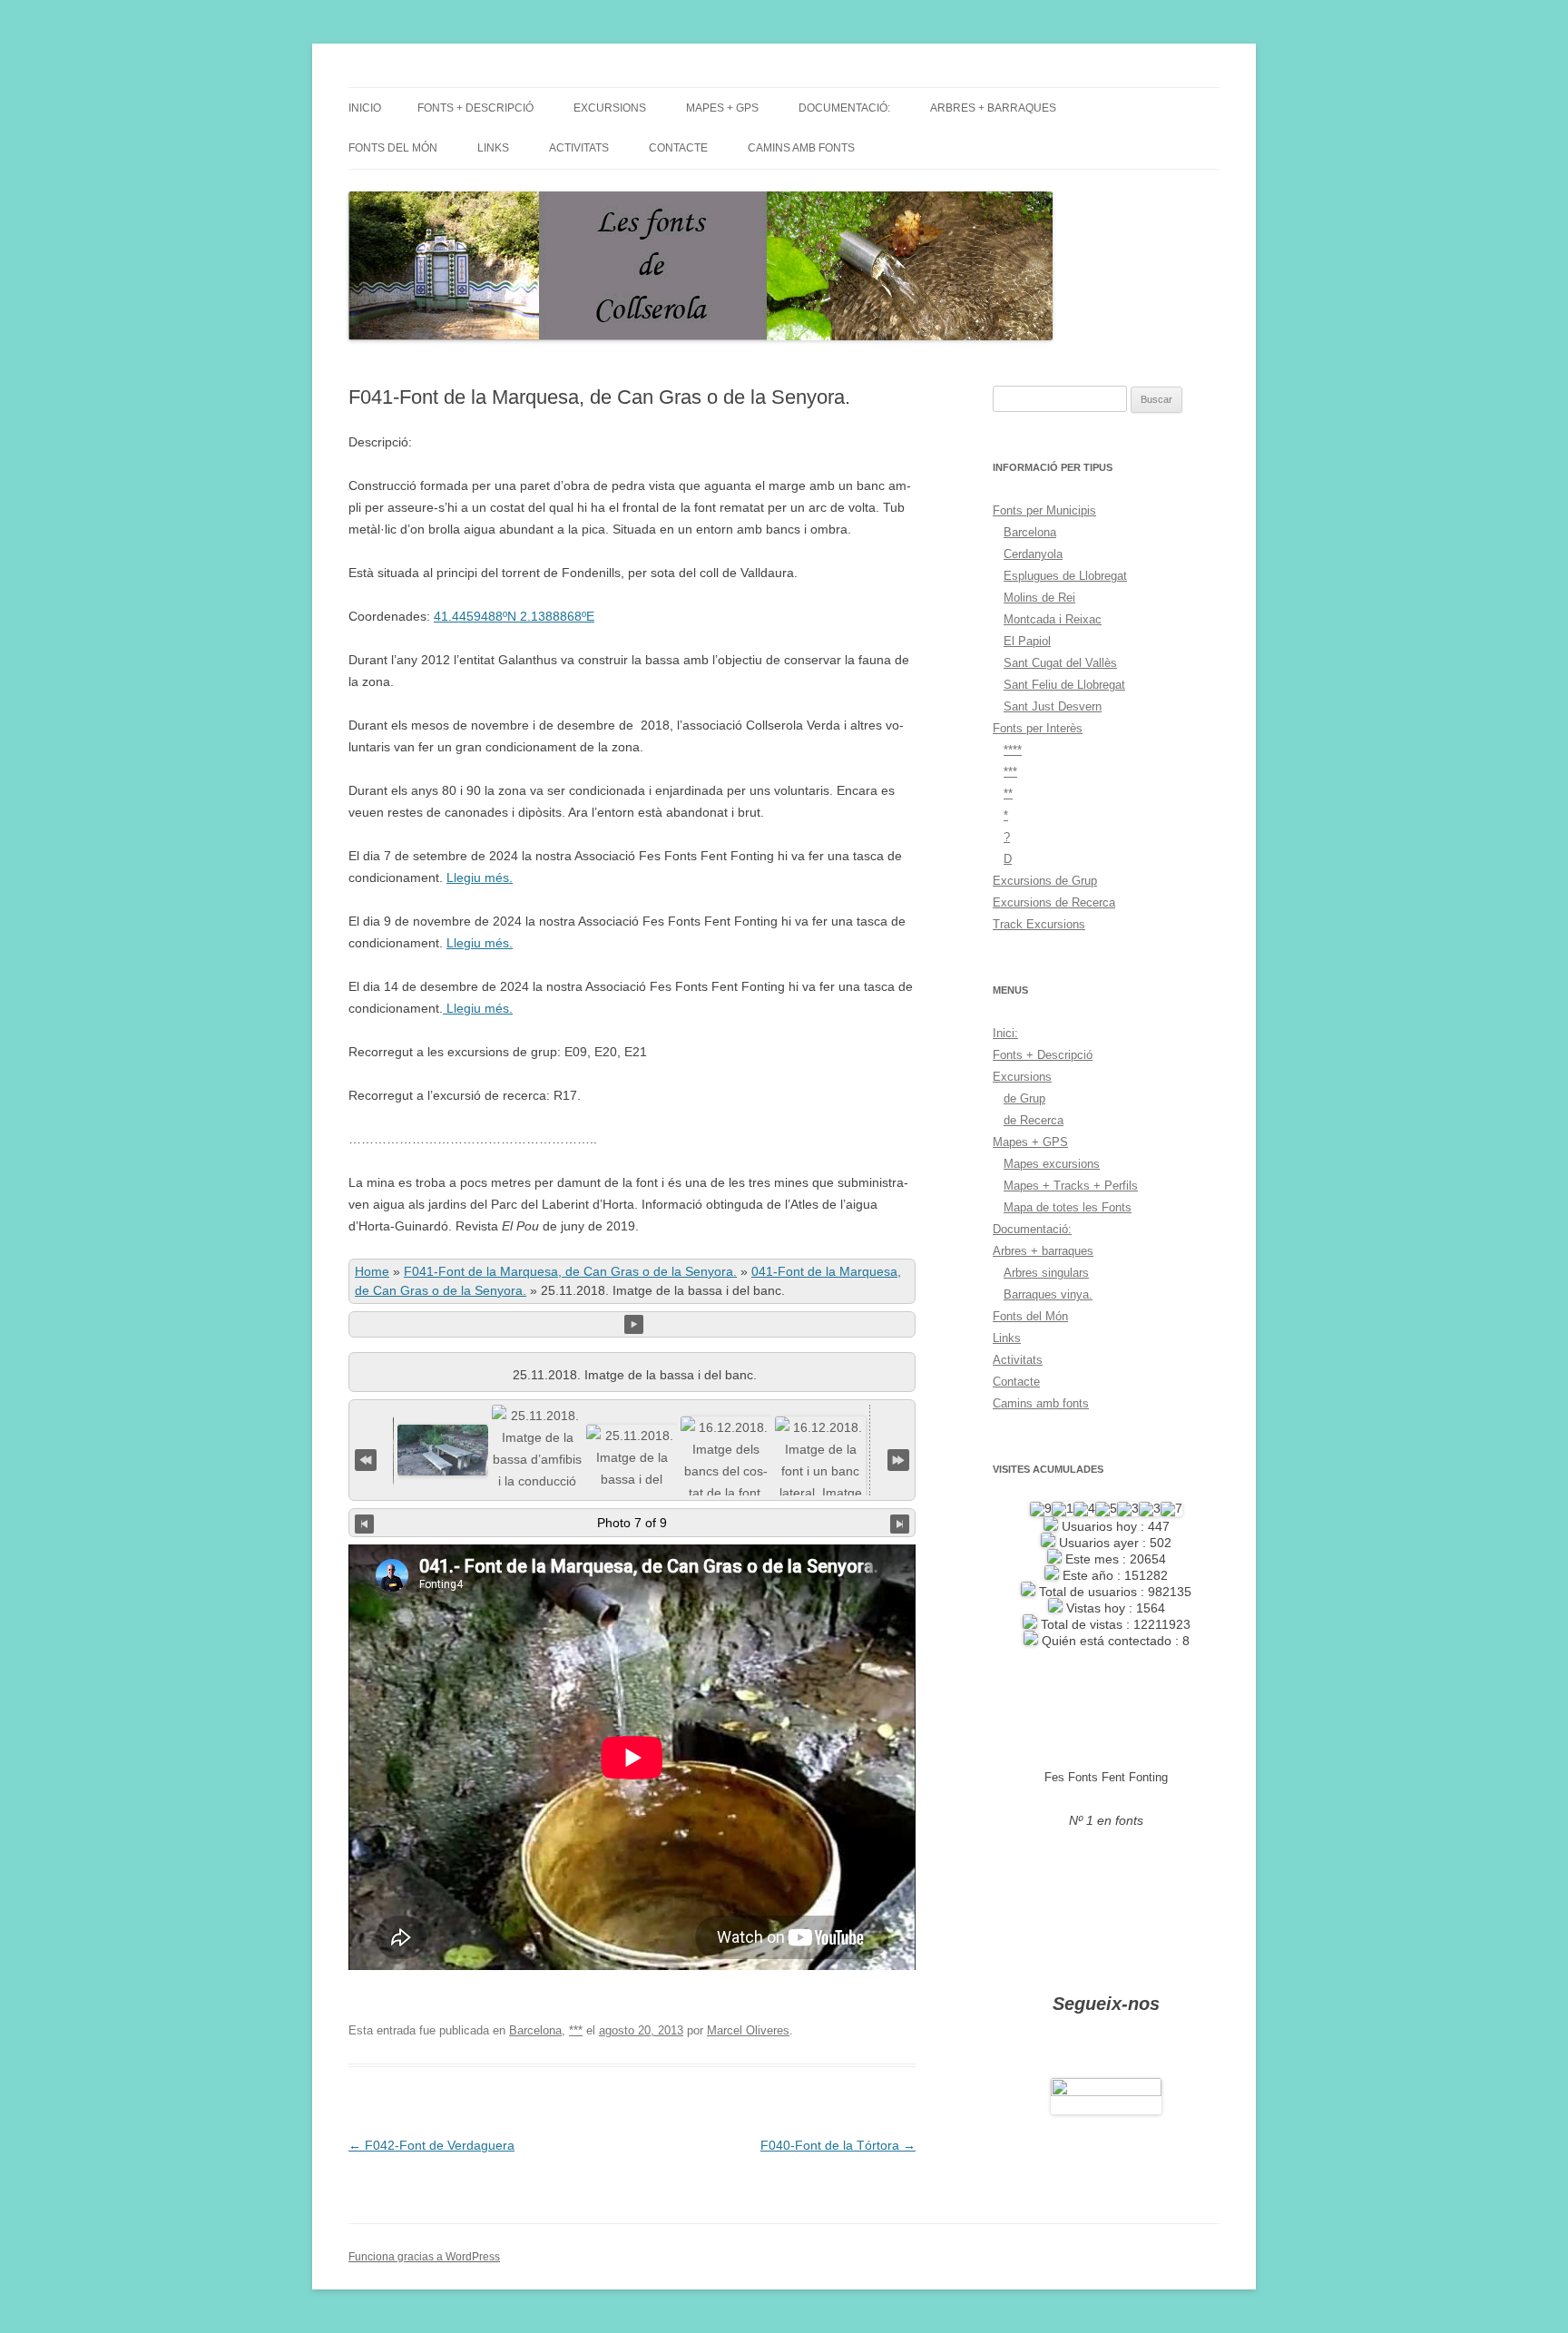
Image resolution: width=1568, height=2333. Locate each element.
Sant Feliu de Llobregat (1064, 685)
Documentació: (844, 108)
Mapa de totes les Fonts (1068, 1207)
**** (1013, 750)
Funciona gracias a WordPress (424, 2257)
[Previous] (364, 1523)
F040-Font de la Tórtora (838, 2145)
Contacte (678, 148)
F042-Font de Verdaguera (431, 2145)
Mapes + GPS (722, 108)
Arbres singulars (1046, 1273)
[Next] (900, 1523)
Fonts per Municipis (1044, 510)
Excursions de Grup (1045, 881)
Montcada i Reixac (1053, 619)
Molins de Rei (1039, 598)
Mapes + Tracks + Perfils (1071, 1186)
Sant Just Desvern (1053, 706)
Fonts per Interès (1038, 728)
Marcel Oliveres (748, 2030)
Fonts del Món (393, 148)
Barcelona (535, 2030)
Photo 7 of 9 (632, 1523)
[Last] (898, 1458)
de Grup (1024, 1098)
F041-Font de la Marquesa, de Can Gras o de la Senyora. (570, 1271)
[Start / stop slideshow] (634, 1324)
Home (372, 1271)
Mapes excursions (1052, 1164)
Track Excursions (1039, 924)
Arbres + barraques (993, 108)
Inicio (365, 108)
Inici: (1005, 1033)
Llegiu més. (480, 877)
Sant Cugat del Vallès (1060, 663)
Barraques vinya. (1048, 1294)
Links (493, 148)
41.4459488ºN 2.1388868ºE (514, 616)
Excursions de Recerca (1054, 902)
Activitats (579, 148)
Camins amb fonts (801, 148)
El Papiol (1027, 641)
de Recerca (1034, 1120)
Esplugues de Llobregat (1065, 576)
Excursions (610, 108)
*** (576, 2030)
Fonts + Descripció (475, 108)
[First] (366, 1458)
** (1008, 794)
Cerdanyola (1033, 554)
